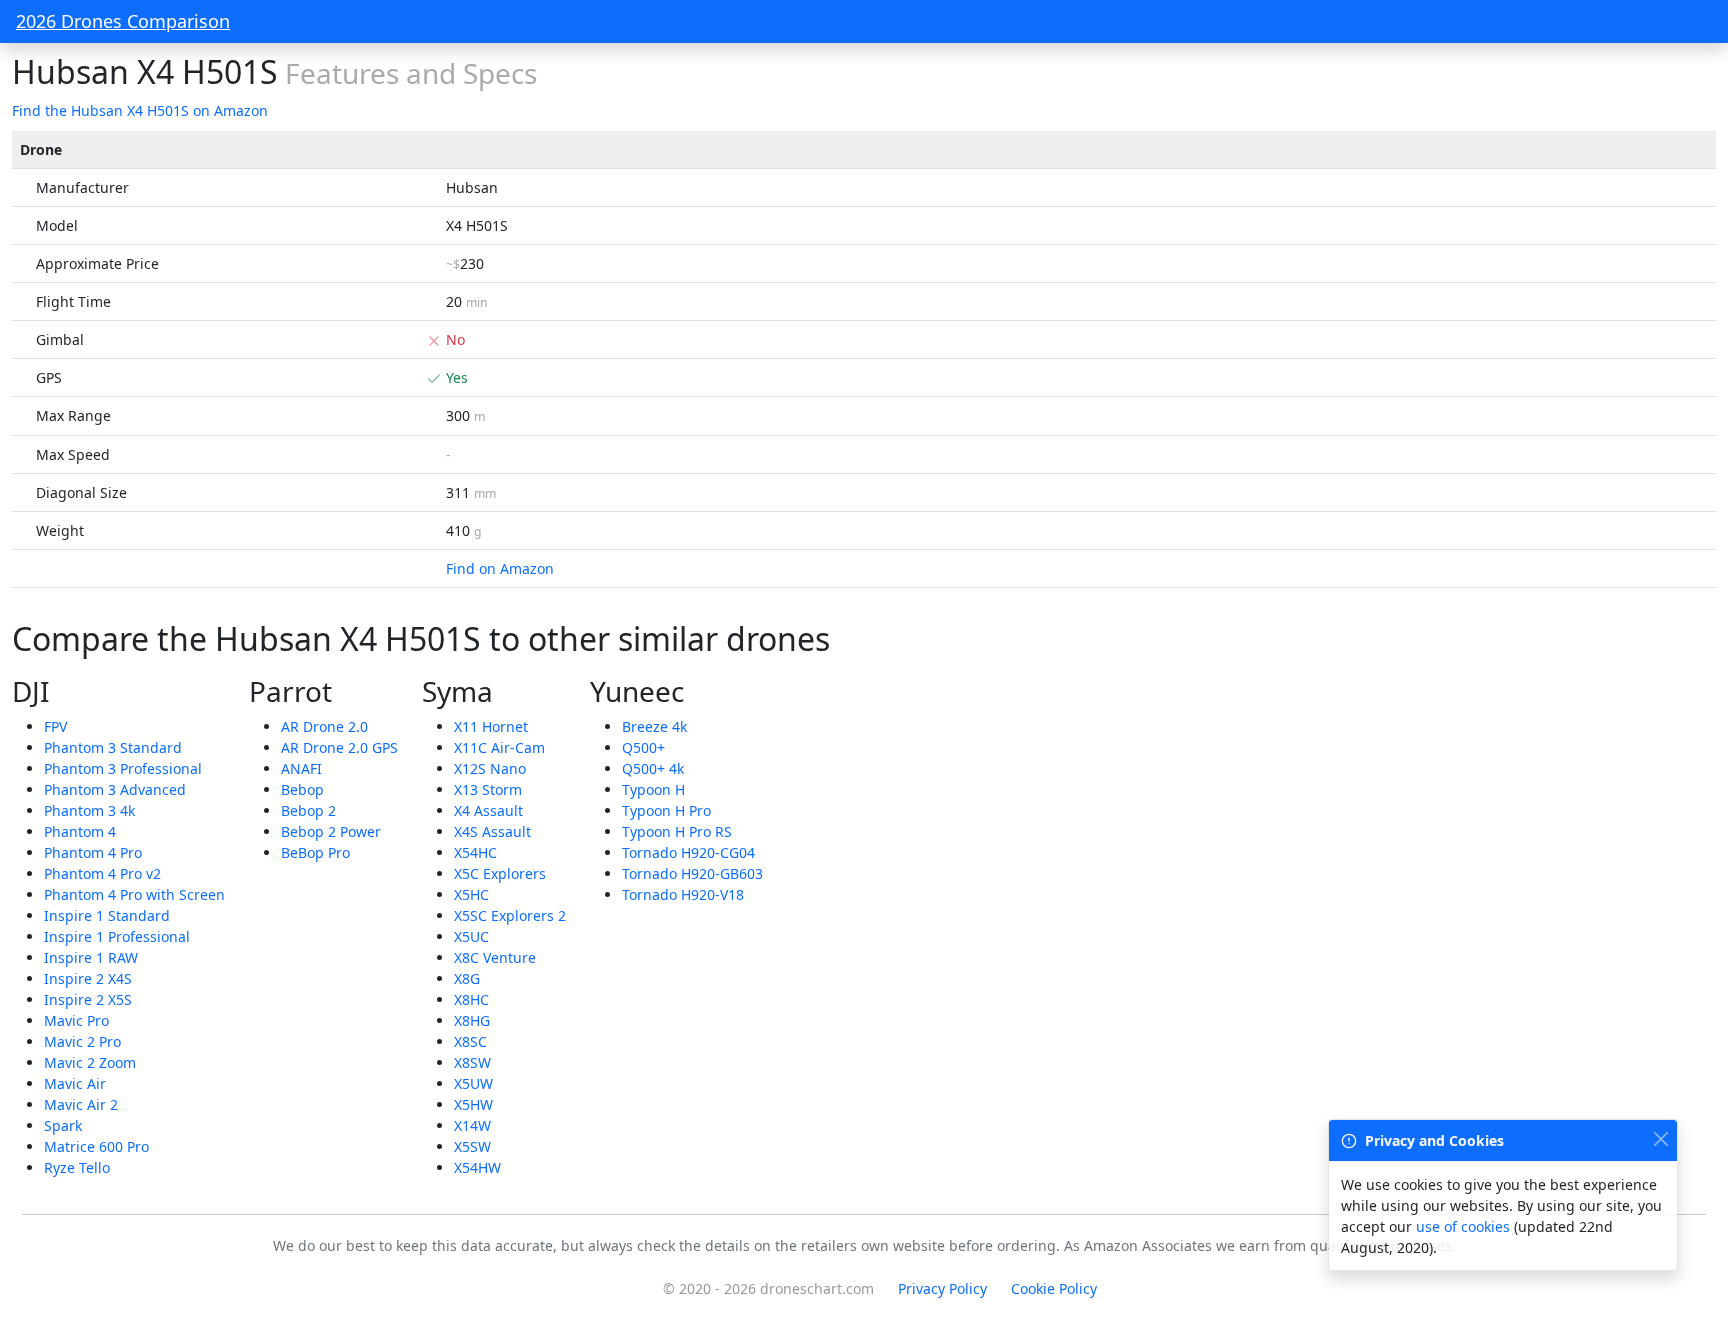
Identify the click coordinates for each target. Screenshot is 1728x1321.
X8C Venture (495, 957)
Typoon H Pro (666, 810)
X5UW (473, 1083)
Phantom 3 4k (89, 810)
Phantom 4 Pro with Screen (134, 894)
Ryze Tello (77, 1167)
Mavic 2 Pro (82, 1041)
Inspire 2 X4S (88, 978)
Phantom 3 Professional (123, 768)
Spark (63, 1125)
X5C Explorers (500, 873)
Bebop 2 (308, 810)
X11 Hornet (491, 726)
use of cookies (1463, 1226)
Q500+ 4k (653, 768)
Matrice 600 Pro (96, 1146)
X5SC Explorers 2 (510, 915)
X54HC (475, 852)
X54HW (477, 1167)
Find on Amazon (500, 568)
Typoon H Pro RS (677, 831)
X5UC (471, 936)
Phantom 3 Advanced (115, 789)
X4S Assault (492, 831)
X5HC (471, 894)
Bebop (302, 789)
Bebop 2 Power (331, 831)
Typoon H (653, 789)
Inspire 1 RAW (91, 957)
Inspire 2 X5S (88, 999)
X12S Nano (490, 768)
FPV (55, 726)
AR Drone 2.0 (324, 726)
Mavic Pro (76, 1020)
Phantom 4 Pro (93, 852)
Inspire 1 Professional (117, 936)
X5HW (473, 1104)
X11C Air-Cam (499, 747)
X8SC (470, 1041)
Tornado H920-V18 (683, 894)
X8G (467, 978)
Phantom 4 (80, 831)
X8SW (472, 1062)
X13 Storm (488, 789)
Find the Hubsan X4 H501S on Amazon (140, 110)
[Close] (1660, 1138)
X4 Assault (488, 810)
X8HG (472, 1020)
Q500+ (643, 747)
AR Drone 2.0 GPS (339, 747)
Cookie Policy (1054, 1288)
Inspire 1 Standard (107, 915)
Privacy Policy (942, 1288)
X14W (472, 1125)
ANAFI (301, 768)
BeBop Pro (315, 852)
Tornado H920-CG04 (688, 852)
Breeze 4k (654, 726)
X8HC (471, 999)
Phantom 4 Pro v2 (102, 873)
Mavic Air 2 (81, 1104)
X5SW (472, 1146)
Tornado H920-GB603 (692, 873)
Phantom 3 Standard (113, 747)
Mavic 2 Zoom (90, 1062)
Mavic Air (75, 1083)
